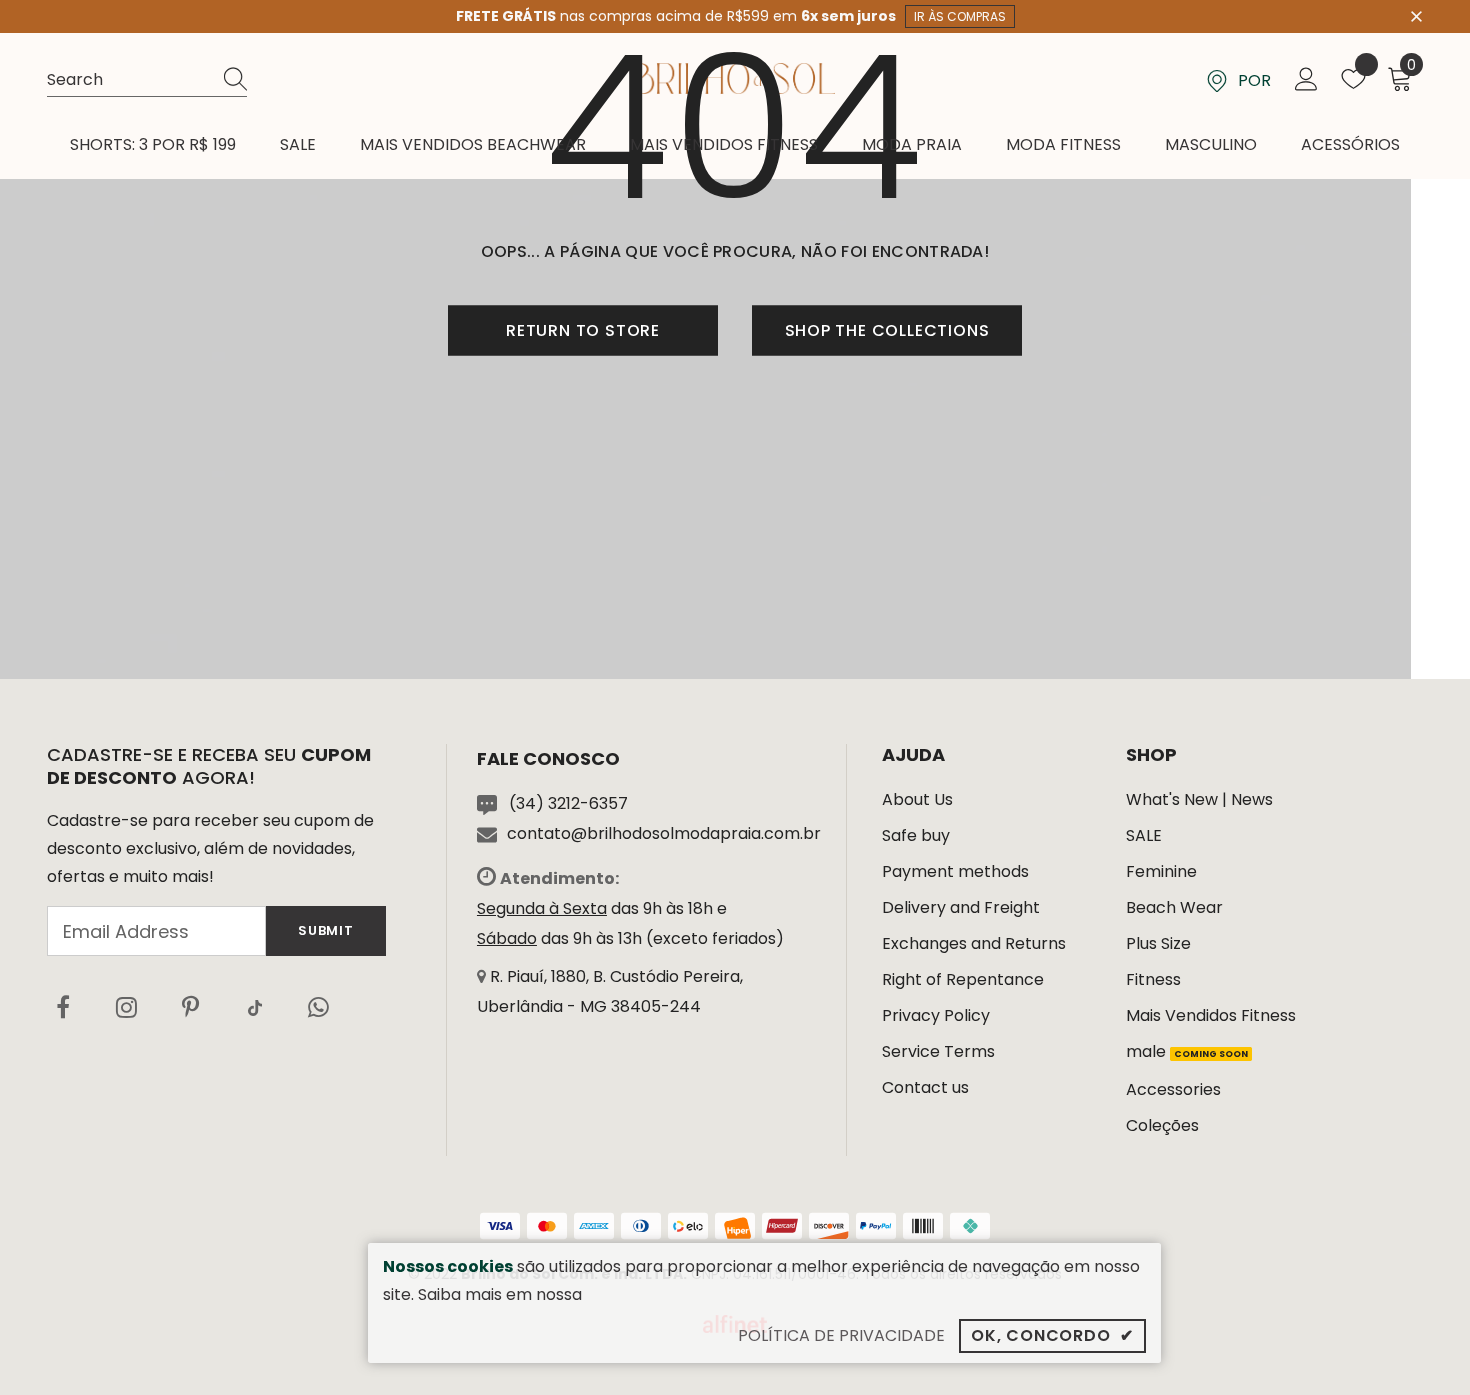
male (1187, 1051)
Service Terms (938, 1051)
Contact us (925, 1087)
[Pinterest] (191, 1007)
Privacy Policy (936, 1015)
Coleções (1162, 1125)
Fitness (1153, 979)
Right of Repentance (963, 979)
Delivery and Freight (961, 907)
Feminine (1161, 871)
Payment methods (955, 871)
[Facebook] (63, 1007)
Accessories (1173, 1089)
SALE (1144, 835)
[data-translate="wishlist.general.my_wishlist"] (1353, 83)
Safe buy (916, 835)
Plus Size (1158, 943)
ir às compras (960, 16)
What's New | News (1199, 799)
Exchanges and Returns (974, 943)
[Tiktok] (255, 1007)
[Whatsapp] (319, 1007)
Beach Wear (1174, 907)
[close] (1416, 15)
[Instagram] (127, 1007)
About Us (917, 799)
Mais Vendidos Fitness (1211, 1015)
